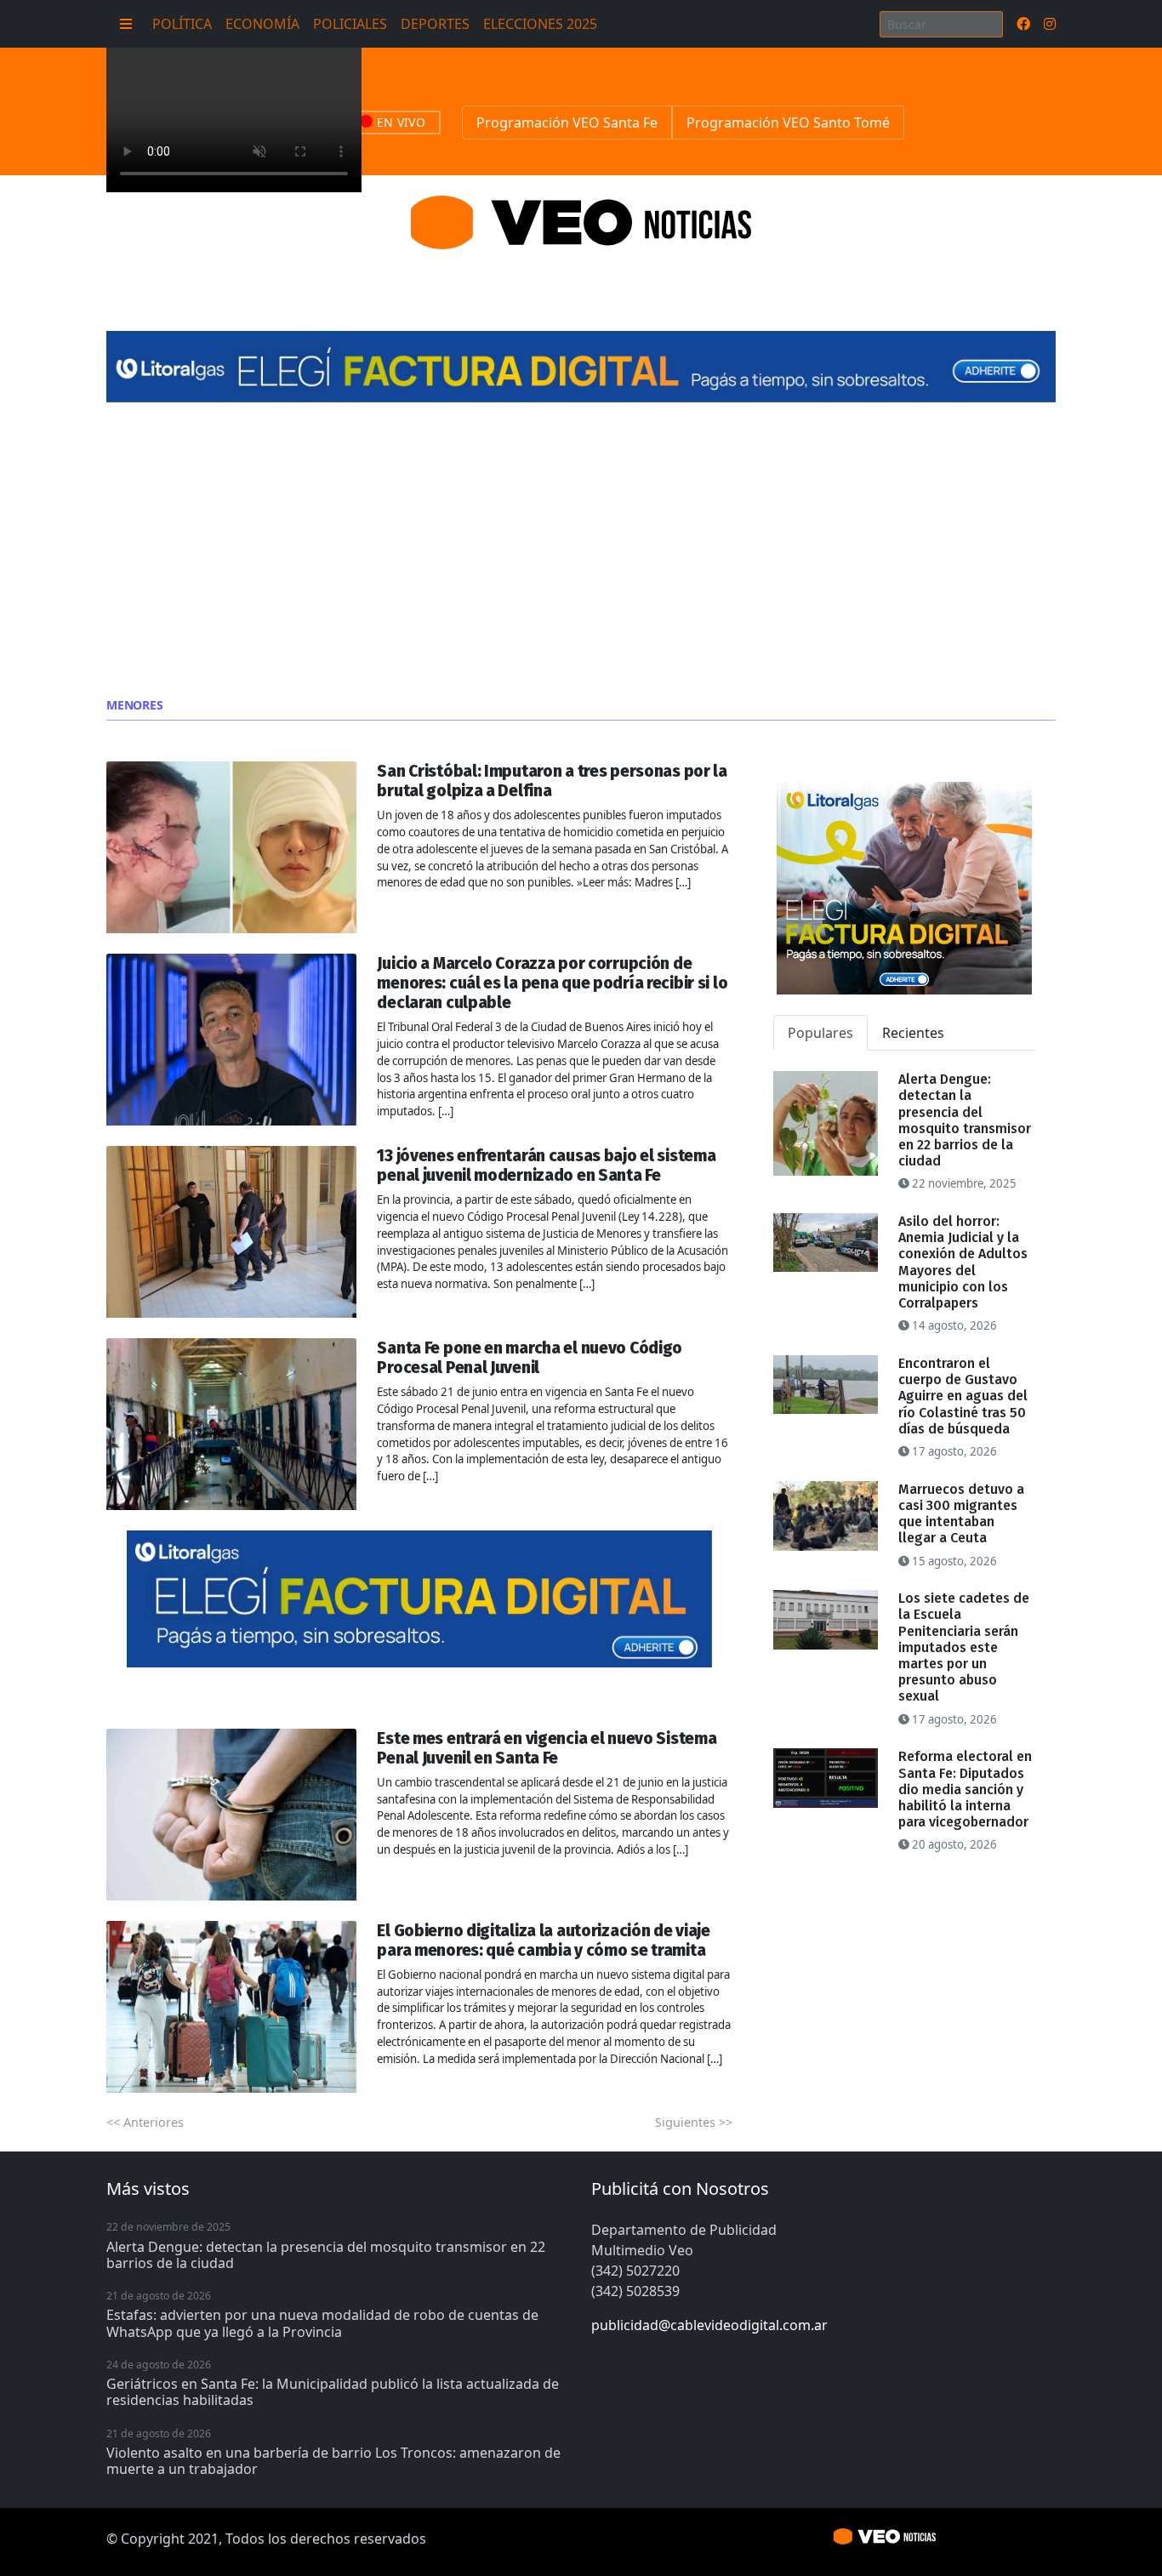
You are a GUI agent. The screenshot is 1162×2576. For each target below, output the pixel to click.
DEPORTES (435, 24)
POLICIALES (350, 24)
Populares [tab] (820, 1033)
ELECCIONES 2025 (540, 24)
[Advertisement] (581, 550)
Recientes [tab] (913, 1033)
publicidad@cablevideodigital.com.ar (709, 2325)
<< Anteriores (145, 2122)
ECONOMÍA (262, 24)
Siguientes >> (694, 2122)
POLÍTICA (182, 24)
